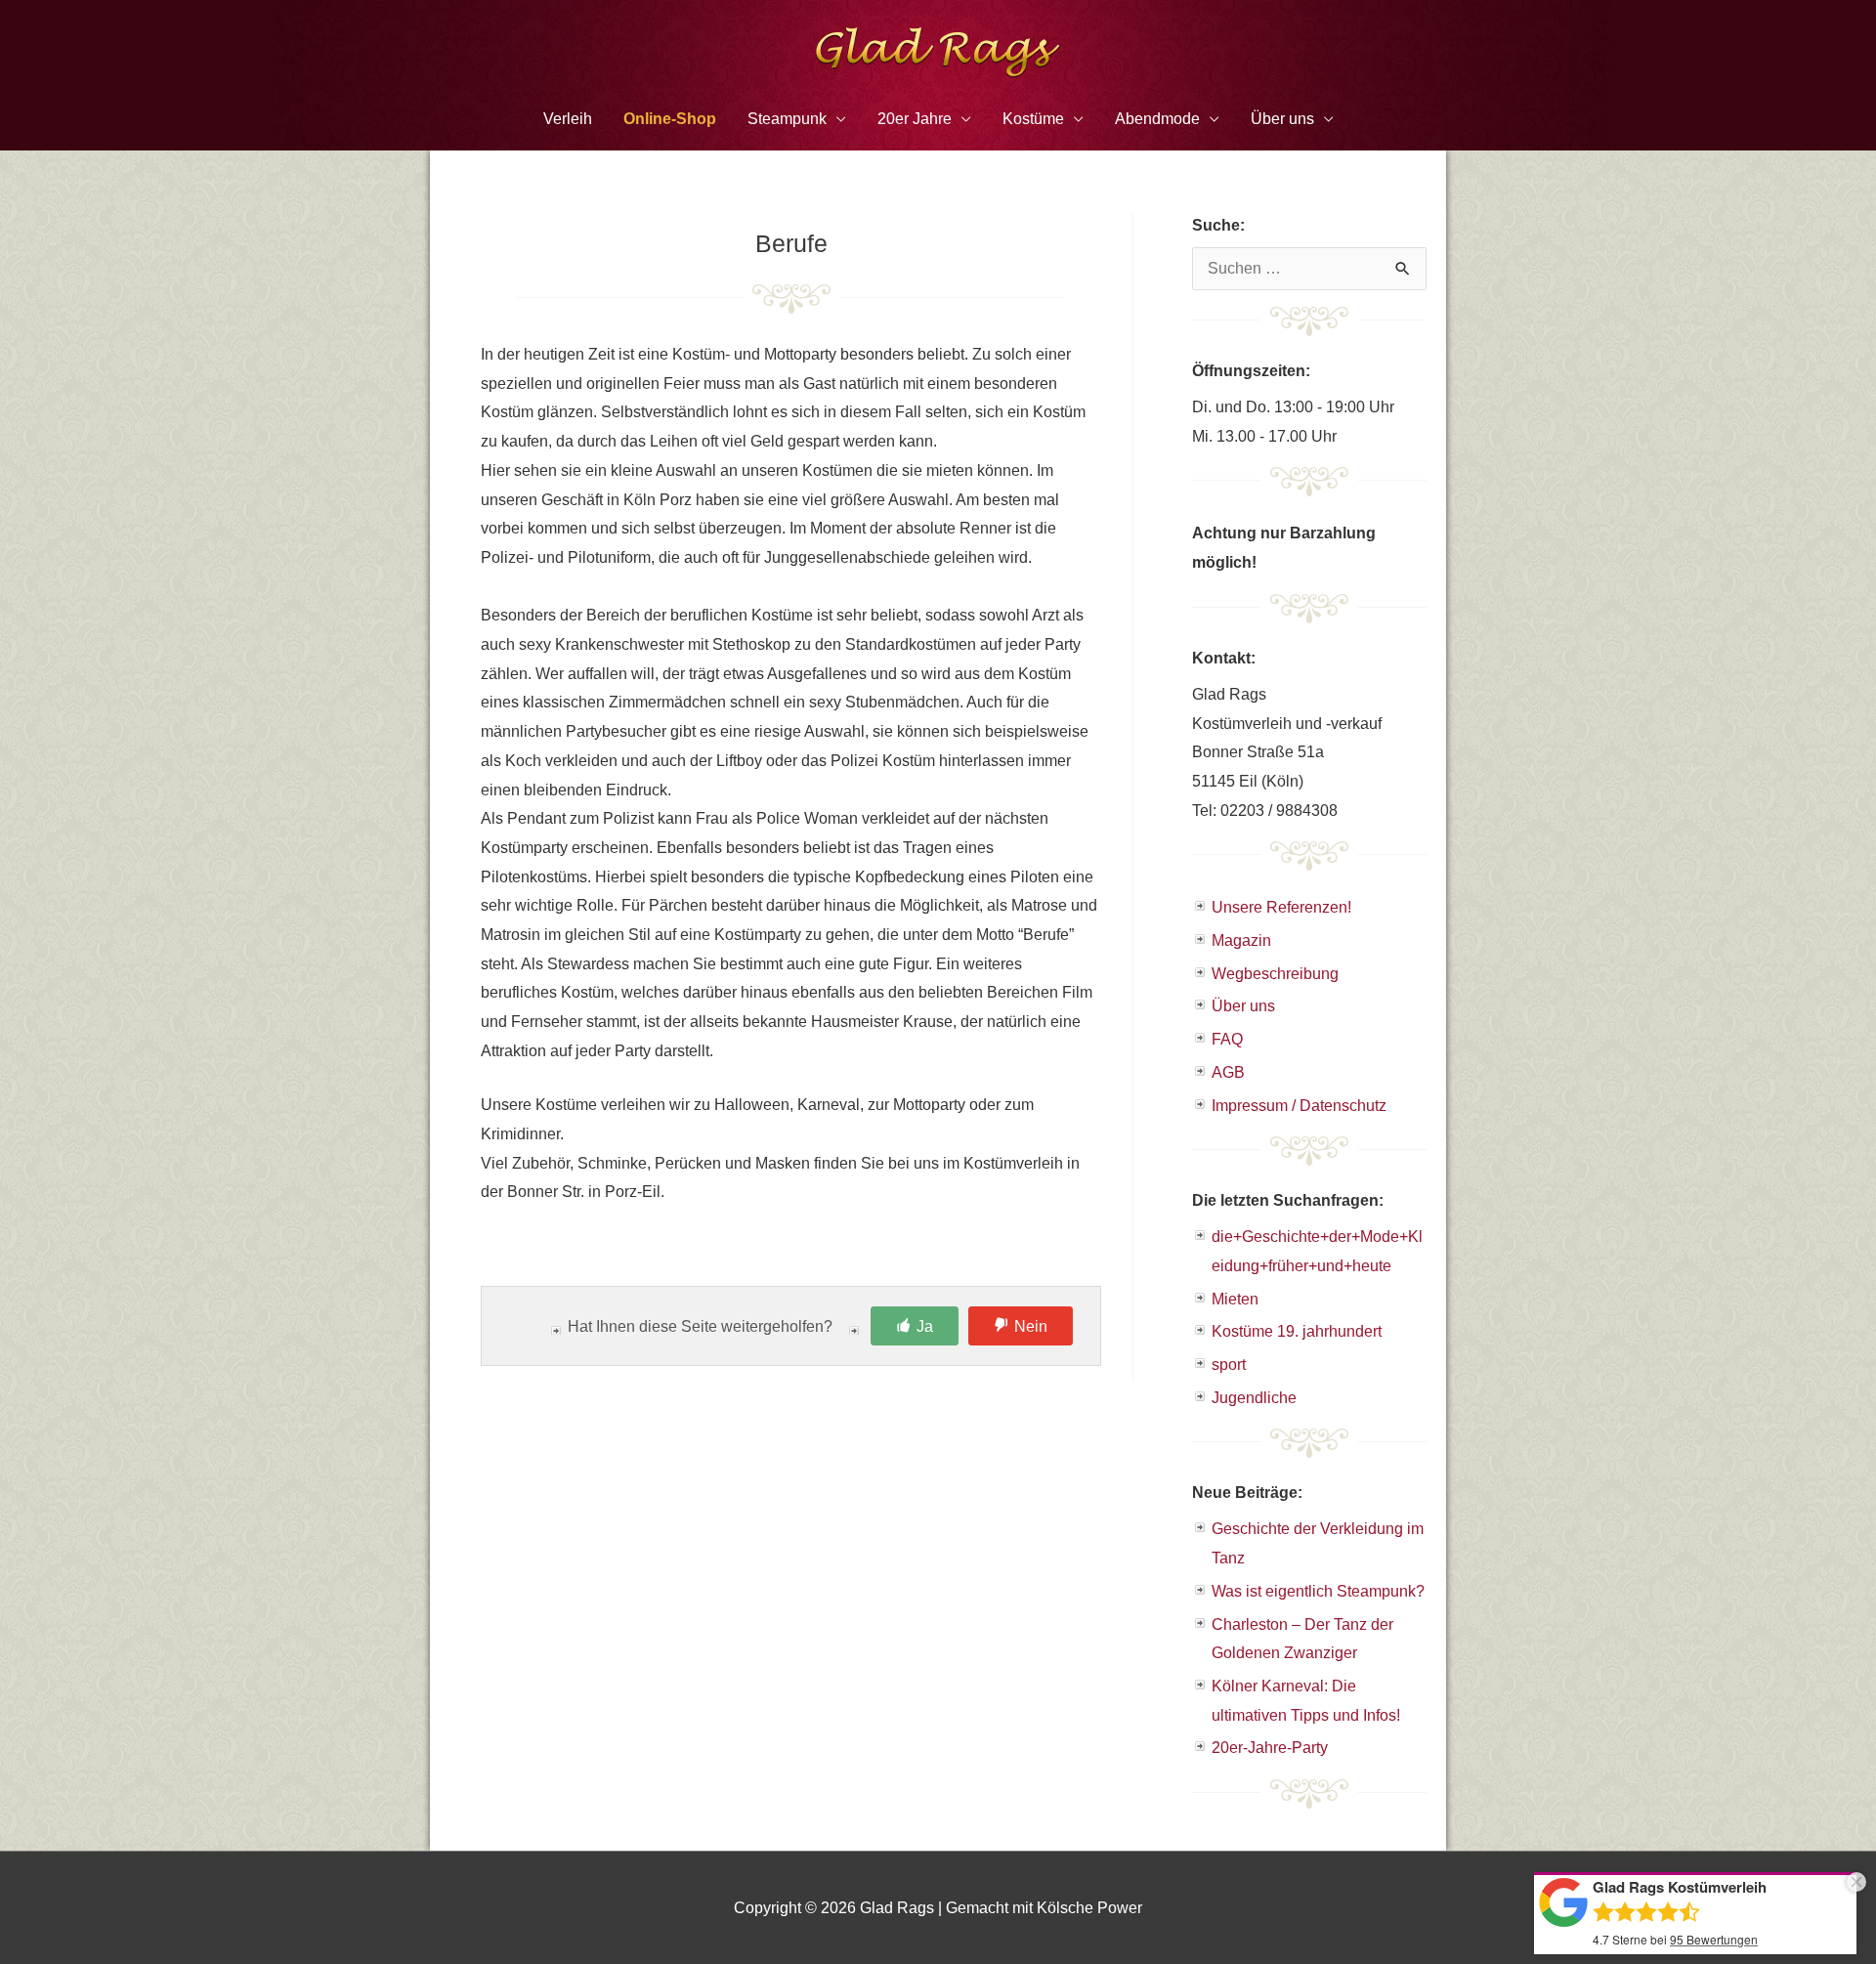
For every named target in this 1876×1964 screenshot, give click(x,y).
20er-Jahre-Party (1270, 1748)
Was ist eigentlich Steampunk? (1318, 1591)
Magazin (1241, 940)
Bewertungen (1714, 1939)
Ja (925, 1326)
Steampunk (787, 119)
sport (1229, 1365)
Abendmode (1157, 119)
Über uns (1243, 1006)
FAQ (1227, 1039)
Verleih (568, 119)
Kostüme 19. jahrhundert (1297, 1331)
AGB (1228, 1072)
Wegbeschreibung (1275, 974)
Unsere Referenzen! (1281, 907)
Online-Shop (670, 119)
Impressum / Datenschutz (1299, 1106)
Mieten (1235, 1299)
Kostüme (1033, 119)
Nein (1031, 1326)
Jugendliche (1254, 1398)
